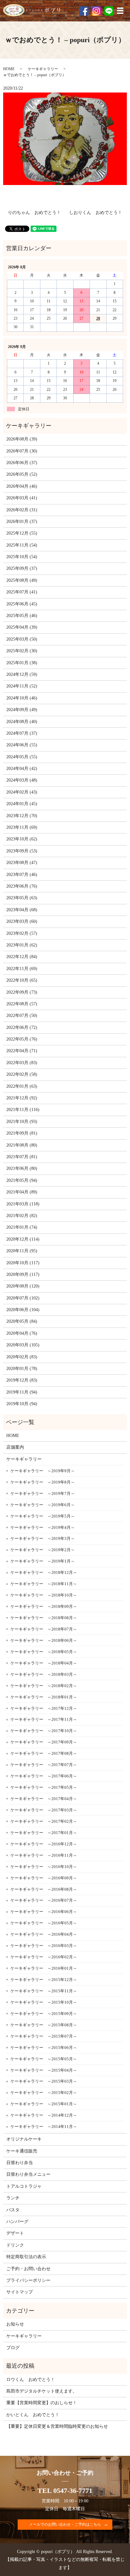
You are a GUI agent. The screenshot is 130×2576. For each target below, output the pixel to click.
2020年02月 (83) (22, 1357)
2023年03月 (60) (22, 921)
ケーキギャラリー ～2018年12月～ (44, 1572)
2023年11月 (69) (22, 827)
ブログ (13, 2348)
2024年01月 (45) (22, 804)
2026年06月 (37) (22, 463)
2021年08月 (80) (22, 1145)
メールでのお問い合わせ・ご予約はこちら (65, 2524)
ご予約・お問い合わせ (28, 2269)
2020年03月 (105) (23, 1345)
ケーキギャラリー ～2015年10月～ (44, 2002)
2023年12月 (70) (22, 816)
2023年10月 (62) (22, 839)
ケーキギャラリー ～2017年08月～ (44, 1753)
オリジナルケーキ (24, 2139)
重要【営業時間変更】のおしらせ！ (42, 2403)
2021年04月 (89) (22, 1192)
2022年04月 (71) (22, 1051)
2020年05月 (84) (22, 1321)
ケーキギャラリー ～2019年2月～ (43, 1550)
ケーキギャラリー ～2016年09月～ (44, 1878)
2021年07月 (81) (22, 1157)
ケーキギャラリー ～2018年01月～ (44, 1697)
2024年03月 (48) (22, 780)
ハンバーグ (17, 2222)
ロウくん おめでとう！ (31, 2380)
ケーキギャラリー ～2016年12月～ (44, 1844)
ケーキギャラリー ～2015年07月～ (44, 2036)
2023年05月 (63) (22, 898)
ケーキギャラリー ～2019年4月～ (43, 1527)
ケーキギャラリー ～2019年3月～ (43, 1538)
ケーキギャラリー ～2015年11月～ (44, 1991)
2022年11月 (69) (22, 969)
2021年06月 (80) (22, 1168)
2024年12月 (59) (22, 674)
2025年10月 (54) (22, 557)
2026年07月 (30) (22, 451)
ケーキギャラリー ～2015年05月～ (44, 2059)
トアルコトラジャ (24, 2186)
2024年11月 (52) (22, 686)
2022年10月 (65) (22, 980)
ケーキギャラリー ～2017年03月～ (44, 1810)
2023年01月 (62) (22, 945)
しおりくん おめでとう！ (96, 213)
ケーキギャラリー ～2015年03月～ (44, 2081)
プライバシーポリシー (28, 2280)
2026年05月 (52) (22, 474)
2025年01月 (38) (22, 663)
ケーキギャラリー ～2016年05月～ (44, 1923)
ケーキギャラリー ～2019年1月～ (43, 1561)
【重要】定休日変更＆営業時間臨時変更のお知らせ (57, 2426)
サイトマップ (20, 2292)
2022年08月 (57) (22, 1004)
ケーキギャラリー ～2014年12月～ (44, 2115)
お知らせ (15, 2324)
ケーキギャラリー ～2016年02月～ (44, 1957)
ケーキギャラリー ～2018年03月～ (44, 1674)
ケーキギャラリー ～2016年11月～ (44, 1855)
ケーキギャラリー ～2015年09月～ (44, 2014)
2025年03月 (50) (22, 639)
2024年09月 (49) (22, 710)
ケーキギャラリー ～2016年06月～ (44, 1912)
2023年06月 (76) (22, 886)
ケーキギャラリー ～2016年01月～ (44, 1968)
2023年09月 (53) (22, 851)
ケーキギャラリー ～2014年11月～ (44, 2127)
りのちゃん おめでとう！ (34, 213)
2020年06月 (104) (23, 1310)
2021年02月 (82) (22, 1216)
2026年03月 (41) (22, 498)
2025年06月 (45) (22, 604)
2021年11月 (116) (23, 1110)
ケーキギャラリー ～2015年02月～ (44, 2093)
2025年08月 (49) (22, 580)
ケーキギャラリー (43, 69)
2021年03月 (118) (23, 1204)
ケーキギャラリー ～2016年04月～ (44, 1934)
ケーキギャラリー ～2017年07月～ (44, 1765)
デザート (15, 2233)
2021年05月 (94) (22, 1180)
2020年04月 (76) (22, 1333)
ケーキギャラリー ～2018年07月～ (44, 1629)
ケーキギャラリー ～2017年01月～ (44, 1833)
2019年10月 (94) (22, 1404)
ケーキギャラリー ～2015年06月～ (44, 2048)
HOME (9, 69)
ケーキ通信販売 (22, 2151)
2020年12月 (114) (23, 1239)
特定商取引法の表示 (26, 2257)
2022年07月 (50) (22, 1016)
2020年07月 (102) (23, 1298)
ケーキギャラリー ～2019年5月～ (43, 1516)
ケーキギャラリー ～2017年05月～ (44, 1787)
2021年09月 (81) (22, 1133)
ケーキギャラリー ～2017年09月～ (44, 1742)
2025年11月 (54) (22, 545)
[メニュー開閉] (120, 11)
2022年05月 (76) (22, 1039)
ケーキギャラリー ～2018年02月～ (44, 1686)
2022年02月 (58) (22, 1074)
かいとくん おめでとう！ (33, 2415)
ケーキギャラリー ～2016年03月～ (44, 1946)
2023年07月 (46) (22, 875)
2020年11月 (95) (22, 1251)
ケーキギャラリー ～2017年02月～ (44, 1821)
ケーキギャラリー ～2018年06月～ (44, 1640)
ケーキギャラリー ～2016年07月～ (44, 1900)
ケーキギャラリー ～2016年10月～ (44, 1867)
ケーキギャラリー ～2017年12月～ (44, 1708)
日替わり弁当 (20, 2163)
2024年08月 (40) (22, 722)
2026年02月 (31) (22, 510)
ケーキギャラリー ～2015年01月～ (44, 2104)
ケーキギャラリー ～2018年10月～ (44, 1595)
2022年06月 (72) (22, 1027)
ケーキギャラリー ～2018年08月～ (44, 1618)
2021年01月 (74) (22, 1227)
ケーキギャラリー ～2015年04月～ (44, 2070)
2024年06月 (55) (22, 745)
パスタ (13, 2210)
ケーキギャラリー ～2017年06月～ (44, 1776)
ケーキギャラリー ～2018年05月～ (44, 1652)
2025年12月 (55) (22, 533)
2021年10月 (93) (22, 1122)
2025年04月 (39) (22, 627)
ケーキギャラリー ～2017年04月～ (44, 1799)
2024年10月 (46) (22, 698)
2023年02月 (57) (22, 933)
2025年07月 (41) (22, 592)
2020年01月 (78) (22, 1369)
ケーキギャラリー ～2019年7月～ (43, 1493)
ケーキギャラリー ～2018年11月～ (44, 1584)
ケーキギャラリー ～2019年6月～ (43, 1505)
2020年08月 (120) (23, 1286)
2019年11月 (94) (22, 1392)
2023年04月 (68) (22, 910)
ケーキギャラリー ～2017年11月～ (44, 1719)
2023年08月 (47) (22, 863)
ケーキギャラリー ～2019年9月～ (43, 1471)
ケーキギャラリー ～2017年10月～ (44, 1731)
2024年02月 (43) (22, 792)
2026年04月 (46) (22, 486)
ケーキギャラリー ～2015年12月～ (44, 1980)
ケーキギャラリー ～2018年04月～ (44, 1663)
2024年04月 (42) (22, 769)
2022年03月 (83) (22, 1063)
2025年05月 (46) (22, 616)
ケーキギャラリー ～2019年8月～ (43, 1482)
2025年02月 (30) (22, 651)
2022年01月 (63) (22, 1086)
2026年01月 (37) (22, 522)
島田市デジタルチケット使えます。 (42, 2391)
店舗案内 (15, 1447)
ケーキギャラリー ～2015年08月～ (44, 2025)
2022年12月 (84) (22, 957)
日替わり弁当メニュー (28, 2174)
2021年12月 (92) (22, 1098)
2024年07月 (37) (22, 733)
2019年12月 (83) (22, 1380)
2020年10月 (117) (23, 1263)
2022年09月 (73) (22, 992)
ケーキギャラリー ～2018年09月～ (44, 1606)
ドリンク (15, 2245)
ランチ (13, 2198)
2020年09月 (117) (23, 1274)
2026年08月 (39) (22, 439)
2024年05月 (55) (22, 757)
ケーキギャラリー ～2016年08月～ (44, 1889)
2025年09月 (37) (22, 568)
